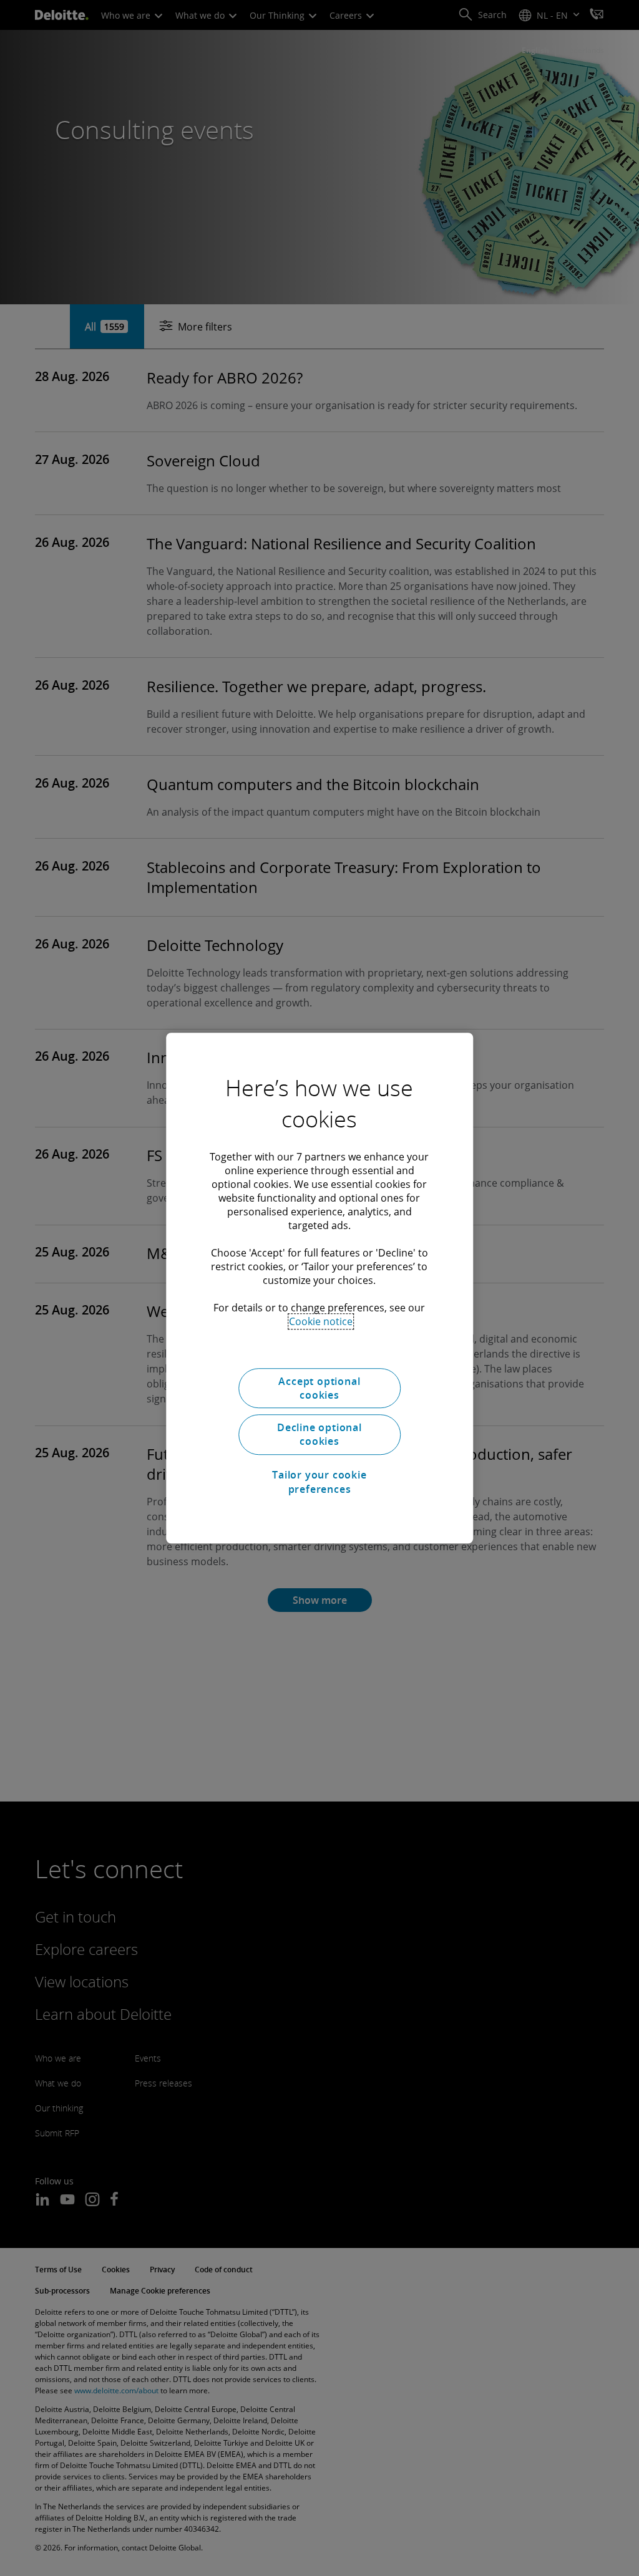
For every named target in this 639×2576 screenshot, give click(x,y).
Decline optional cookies (319, 1434)
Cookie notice (321, 1321)
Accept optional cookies (319, 1388)
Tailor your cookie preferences (319, 1482)
